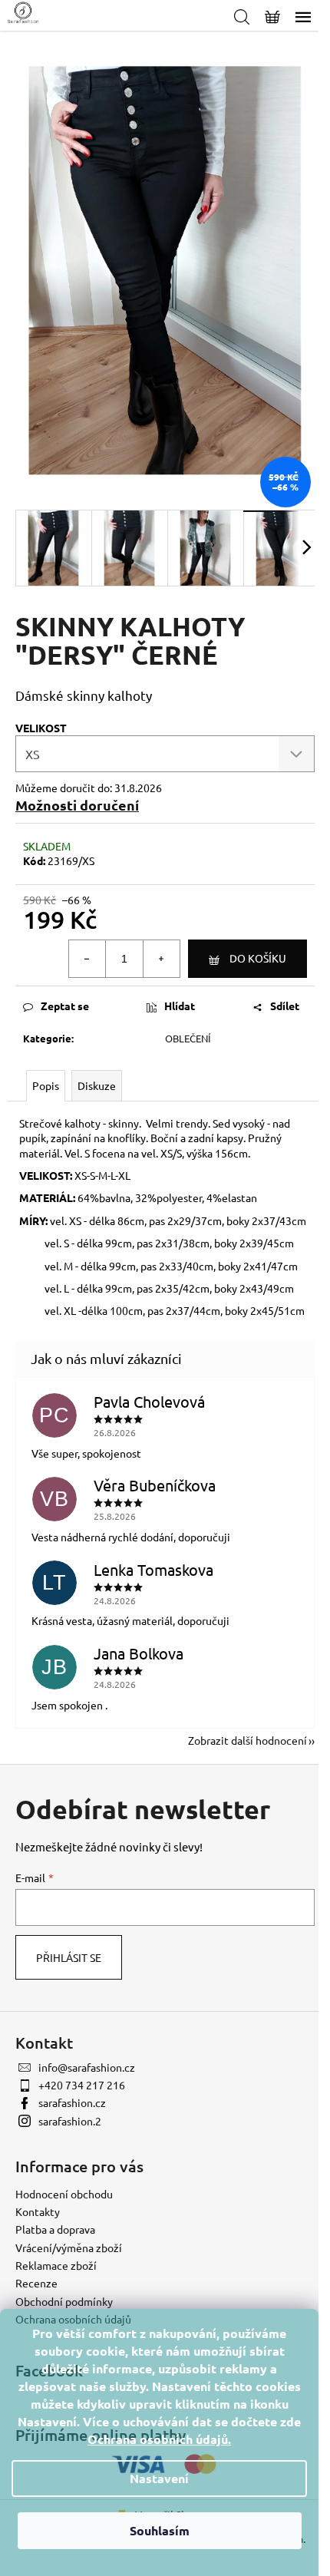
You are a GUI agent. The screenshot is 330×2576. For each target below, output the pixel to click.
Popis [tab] (46, 1085)
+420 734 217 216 (82, 2085)
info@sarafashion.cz (87, 2067)
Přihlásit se (69, 1957)
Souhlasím (160, 2530)
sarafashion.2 (70, 2121)
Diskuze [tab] (97, 1085)
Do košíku (258, 958)
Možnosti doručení (77, 805)
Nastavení (159, 2478)
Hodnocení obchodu (64, 2194)
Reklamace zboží (56, 2265)
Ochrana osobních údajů (158, 2439)
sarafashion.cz (72, 2102)
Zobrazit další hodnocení (247, 1740)
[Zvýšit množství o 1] (161, 959)
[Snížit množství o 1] (87, 959)
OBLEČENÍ (188, 1038)
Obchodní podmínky (64, 2301)
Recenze (36, 2283)
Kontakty (38, 2211)
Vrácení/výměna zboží (69, 2247)
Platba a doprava (55, 2229)
